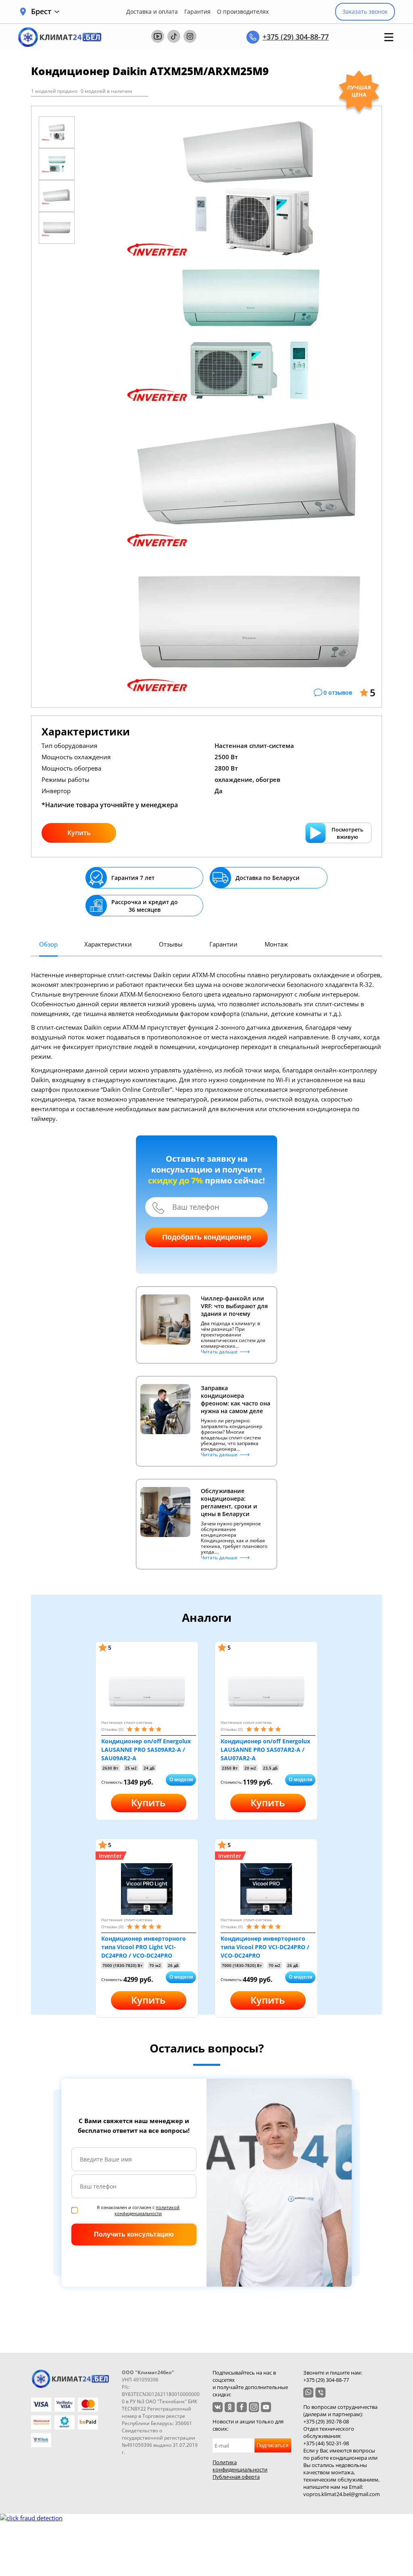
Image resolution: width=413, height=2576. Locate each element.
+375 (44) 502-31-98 (326, 2443)
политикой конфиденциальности (147, 2210)
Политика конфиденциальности (240, 2466)
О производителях (243, 12)
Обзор (48, 944)
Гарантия (197, 12)
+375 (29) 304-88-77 (296, 37)
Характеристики (108, 944)
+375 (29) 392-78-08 (326, 2421)
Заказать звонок (365, 12)
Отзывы (171, 944)
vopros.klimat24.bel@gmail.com (342, 2494)
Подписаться (272, 2445)
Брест (41, 12)
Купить (79, 833)
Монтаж (276, 944)
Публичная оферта (236, 2477)
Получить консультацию (134, 2234)
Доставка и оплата (152, 12)
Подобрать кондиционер (207, 1237)
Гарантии (223, 944)
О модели (181, 1780)
